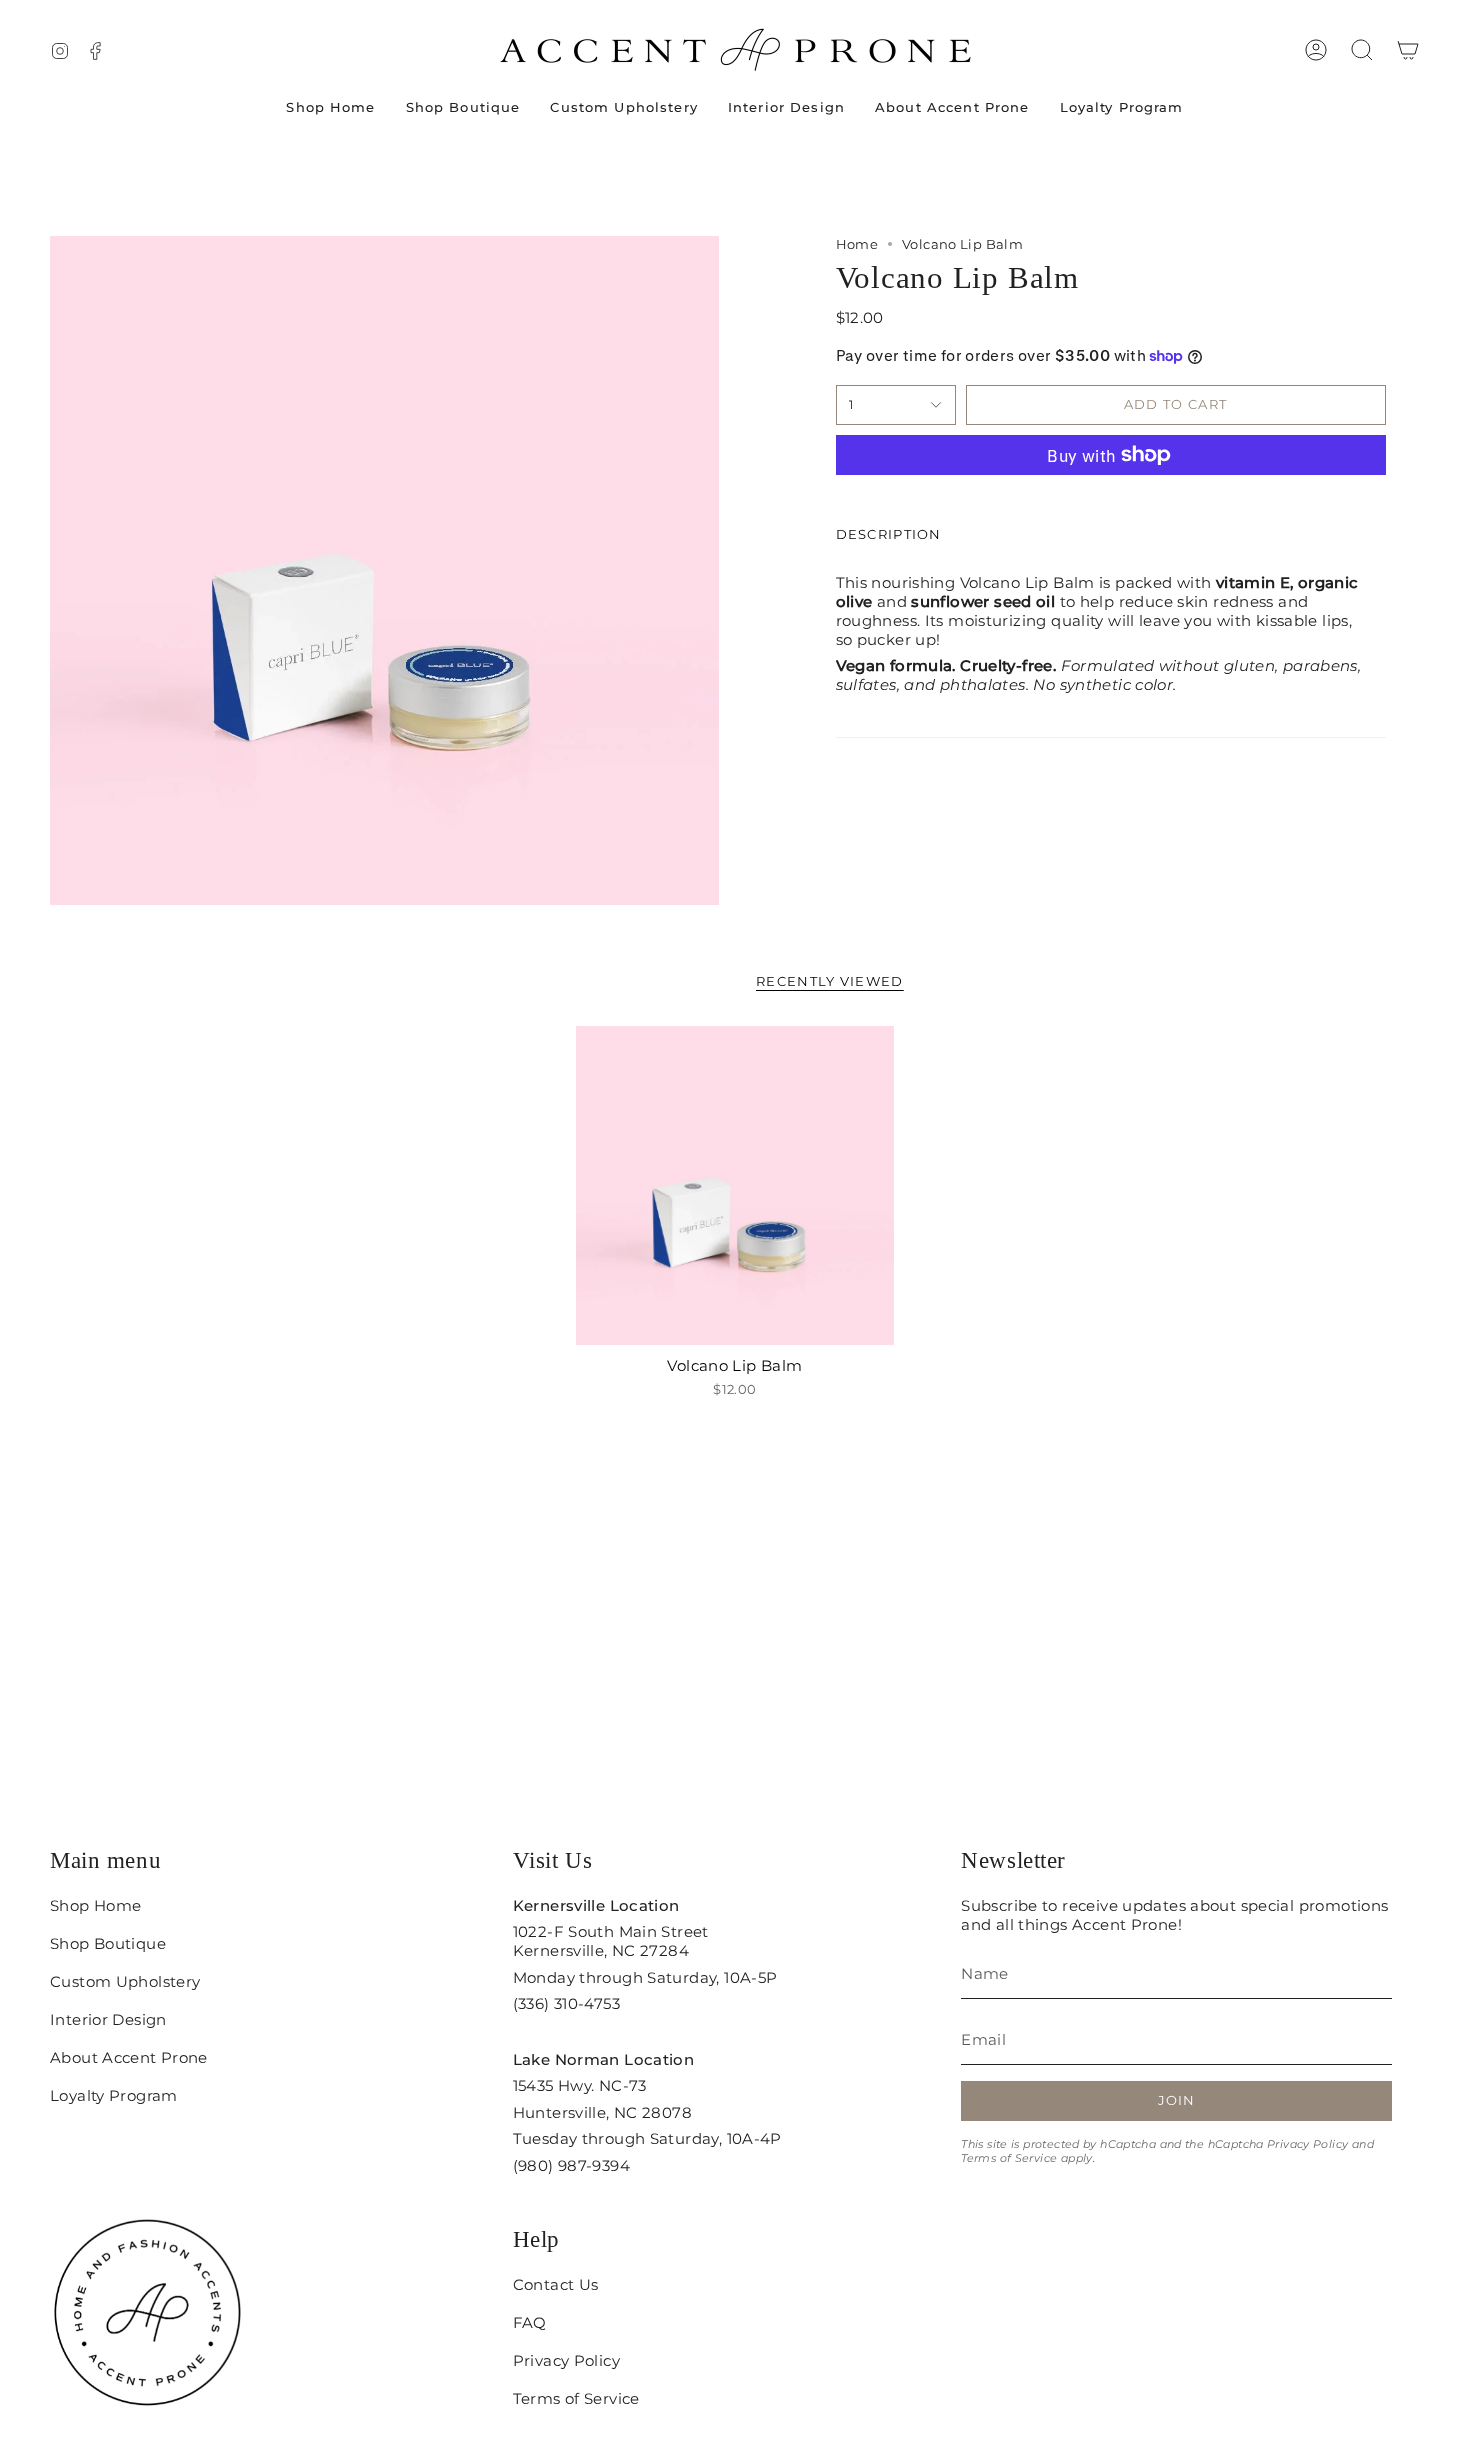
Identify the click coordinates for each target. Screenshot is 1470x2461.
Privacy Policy (1307, 2144)
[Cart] (1408, 50)
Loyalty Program (114, 2095)
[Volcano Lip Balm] (735, 1185)
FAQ (530, 2322)
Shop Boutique (108, 1943)
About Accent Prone (129, 2057)
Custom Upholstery (125, 1981)
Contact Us (556, 2284)
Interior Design (108, 2019)
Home (857, 244)
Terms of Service (1009, 2158)
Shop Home (95, 1905)
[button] (1362, 50)
